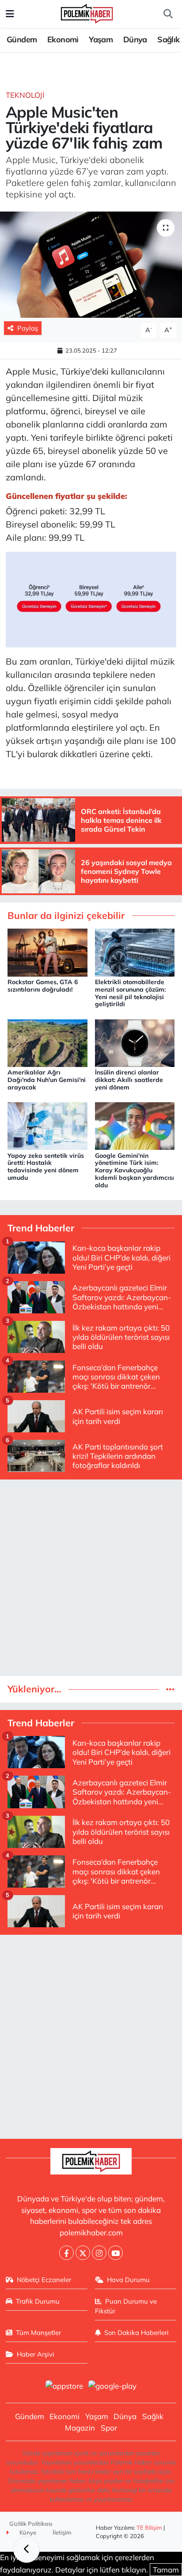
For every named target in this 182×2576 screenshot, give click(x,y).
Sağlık (168, 39)
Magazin (80, 2428)
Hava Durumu (128, 2280)
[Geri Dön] (27, 2550)
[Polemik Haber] (87, 13)
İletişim (62, 2532)
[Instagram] (99, 2253)
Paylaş (28, 328)
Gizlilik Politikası (31, 2524)
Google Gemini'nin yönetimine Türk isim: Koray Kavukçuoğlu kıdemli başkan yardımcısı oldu (135, 1170)
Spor (109, 2428)
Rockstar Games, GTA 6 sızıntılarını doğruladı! (43, 986)
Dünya (135, 39)
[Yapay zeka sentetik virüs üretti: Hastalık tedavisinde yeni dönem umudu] (47, 1125)
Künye (27, 2532)
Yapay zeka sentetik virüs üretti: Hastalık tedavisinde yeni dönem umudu (46, 1167)
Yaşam (101, 39)
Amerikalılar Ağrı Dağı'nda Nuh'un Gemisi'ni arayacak (47, 1080)
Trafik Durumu (38, 2301)
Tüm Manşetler (38, 2333)
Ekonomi (63, 39)
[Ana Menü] (10, 14)
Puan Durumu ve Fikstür (126, 2306)
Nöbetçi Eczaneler (44, 2280)
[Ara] (168, 14)
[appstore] (64, 2387)
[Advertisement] (91, 1578)
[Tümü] (170, 1689)
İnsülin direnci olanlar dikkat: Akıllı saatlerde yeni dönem (129, 1080)
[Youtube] (116, 2253)
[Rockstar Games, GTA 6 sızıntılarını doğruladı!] (47, 952)
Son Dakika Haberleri (136, 2333)
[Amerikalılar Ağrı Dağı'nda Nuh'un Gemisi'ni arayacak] (47, 1042)
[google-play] (113, 2387)
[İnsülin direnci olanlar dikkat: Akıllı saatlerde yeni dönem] (135, 1042)
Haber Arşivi (36, 2354)
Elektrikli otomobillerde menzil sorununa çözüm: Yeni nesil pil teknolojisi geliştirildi (130, 993)
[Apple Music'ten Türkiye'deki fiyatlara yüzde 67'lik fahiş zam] (91, 265)
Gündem (22, 39)
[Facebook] (66, 2253)
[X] (83, 2253)
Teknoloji (25, 95)
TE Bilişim (149, 2528)
